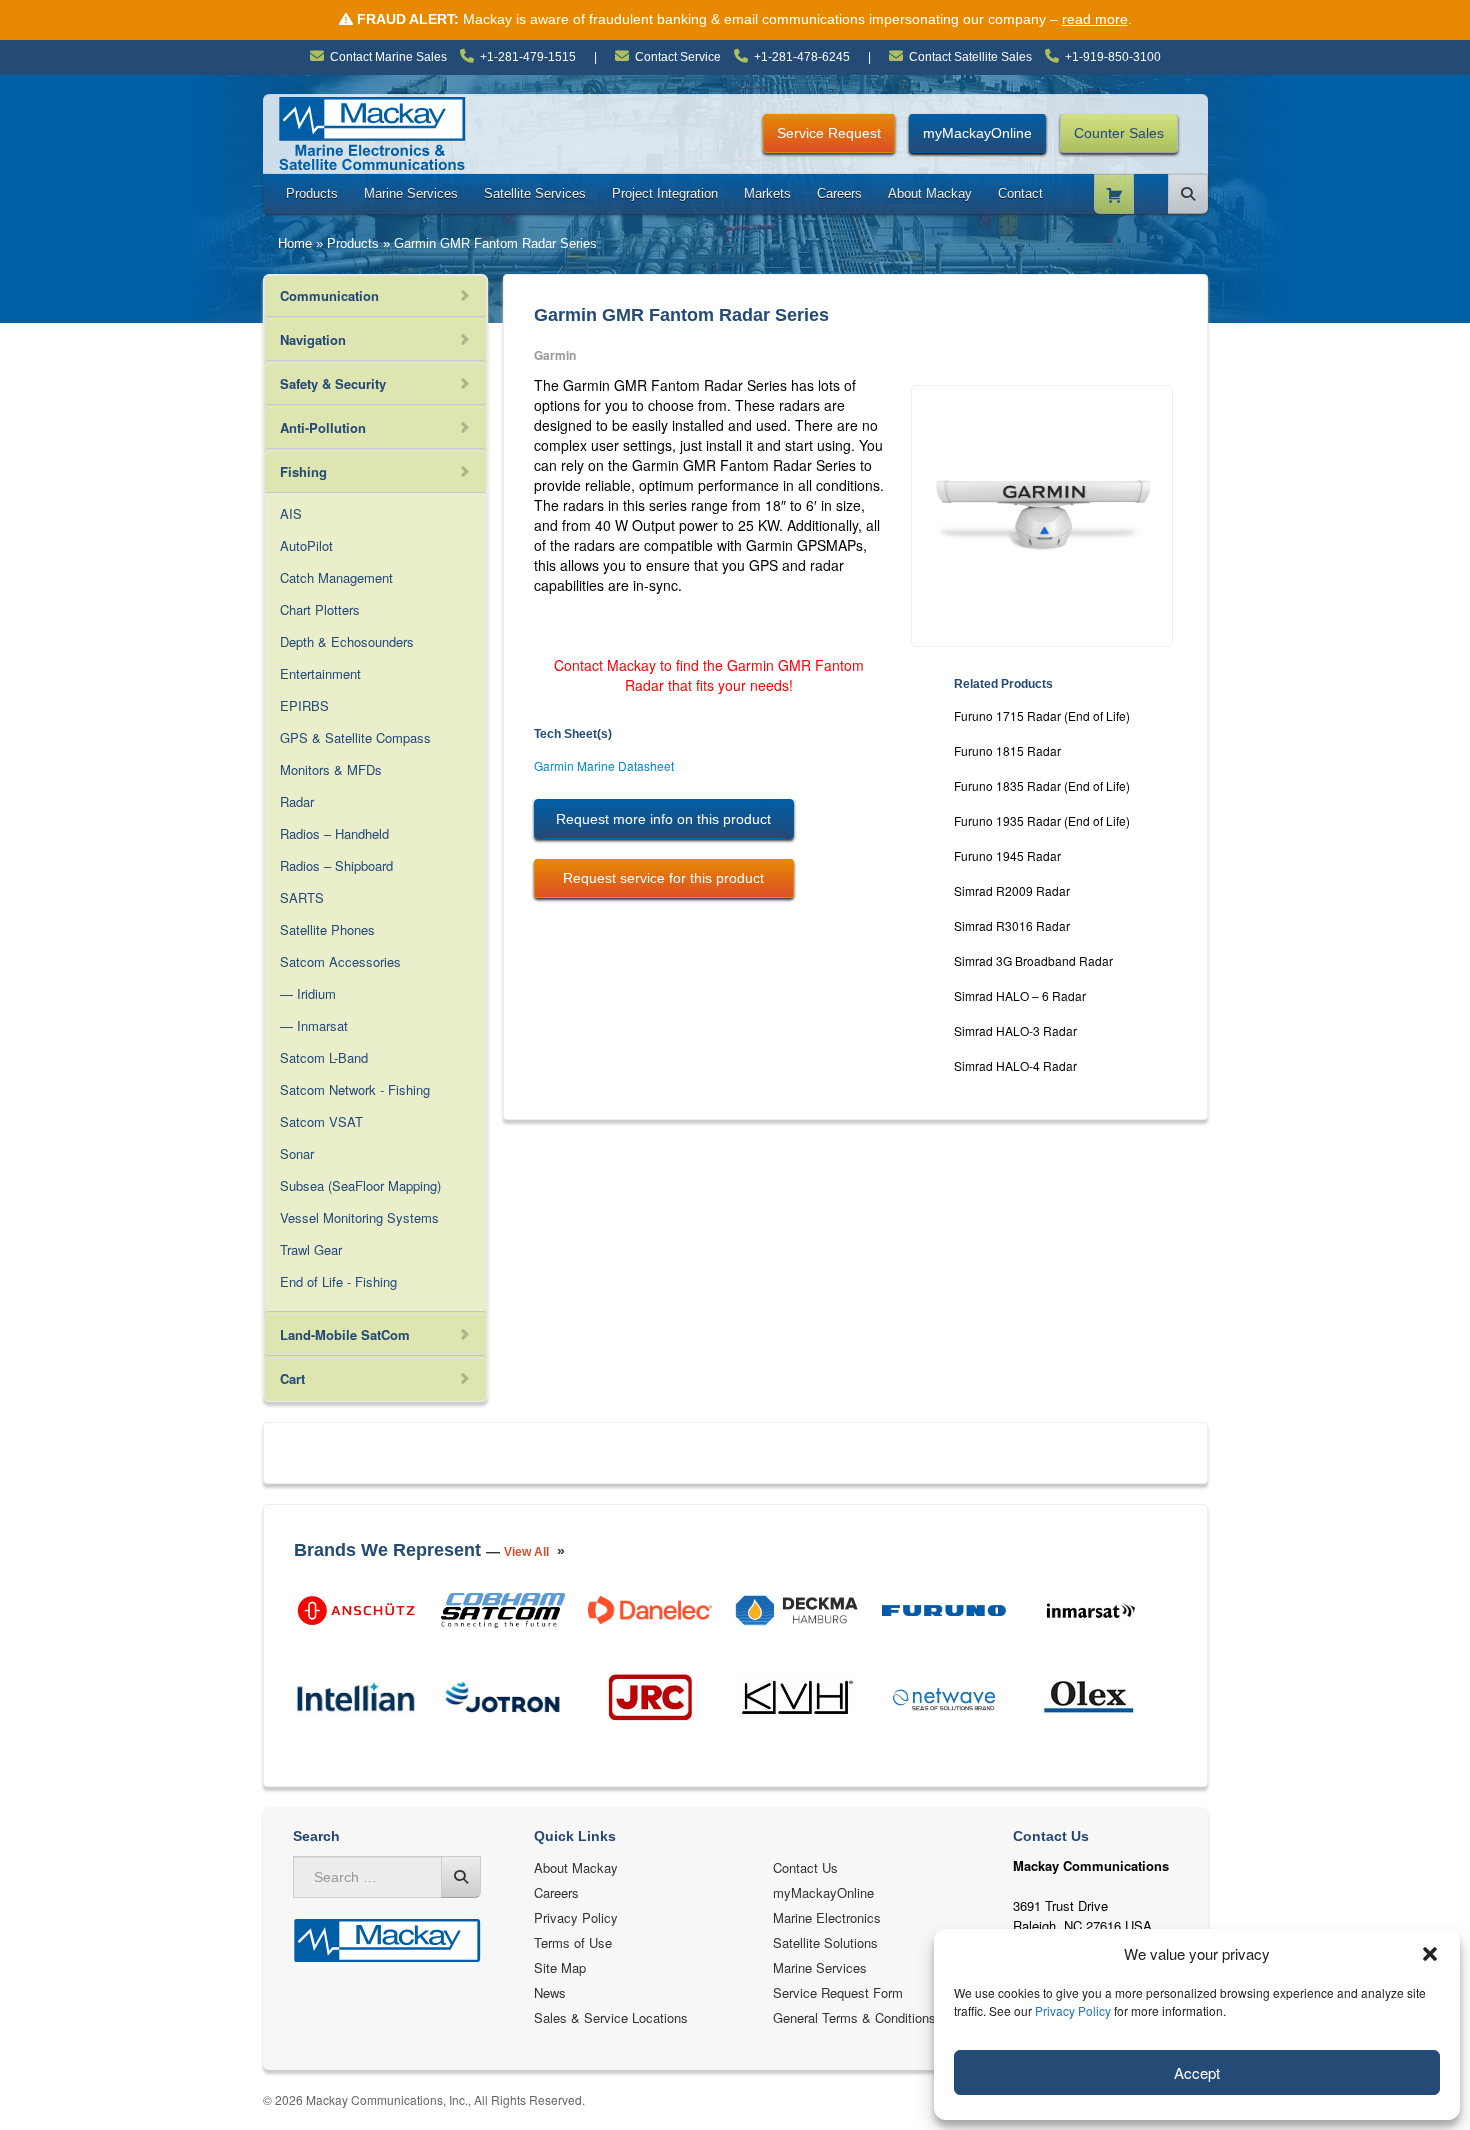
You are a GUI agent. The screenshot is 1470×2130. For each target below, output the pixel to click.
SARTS (302, 897)
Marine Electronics (827, 1917)
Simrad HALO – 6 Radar (1020, 995)
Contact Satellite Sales (970, 57)
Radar (297, 801)
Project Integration (665, 193)
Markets (767, 193)
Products (312, 193)
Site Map (560, 1967)
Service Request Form (838, 1992)
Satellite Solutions (825, 1942)
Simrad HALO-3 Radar (1015, 1030)
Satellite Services (535, 193)
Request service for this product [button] (663, 878)
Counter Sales (1119, 133)
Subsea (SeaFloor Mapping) (360, 1185)
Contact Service (678, 57)
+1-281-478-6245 (802, 57)
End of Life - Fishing (338, 1281)
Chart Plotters (320, 609)
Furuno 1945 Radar (1007, 855)
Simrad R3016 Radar (1012, 925)
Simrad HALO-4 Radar (1015, 1065)
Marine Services (411, 193)
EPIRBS (304, 705)
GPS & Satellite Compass (355, 737)
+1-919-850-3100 (1113, 57)
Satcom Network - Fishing (355, 1089)
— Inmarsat (314, 1025)
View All (526, 1552)
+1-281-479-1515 (528, 57)
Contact (1020, 193)
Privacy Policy (1073, 2010)
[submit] (461, 1877)
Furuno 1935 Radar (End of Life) (1042, 820)
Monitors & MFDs (331, 769)
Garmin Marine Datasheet (604, 765)
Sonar (297, 1153)
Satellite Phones (327, 929)
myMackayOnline (977, 133)
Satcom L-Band (324, 1057)
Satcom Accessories (340, 961)
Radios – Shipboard (336, 865)
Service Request (829, 133)
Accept (1197, 2072)
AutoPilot (306, 545)
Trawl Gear (311, 1249)
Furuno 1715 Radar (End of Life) (1042, 715)
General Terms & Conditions (854, 2017)
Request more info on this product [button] (663, 819)
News (550, 1992)
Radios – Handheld (334, 833)
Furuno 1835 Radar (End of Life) (1042, 785)
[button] (1430, 1954)
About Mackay (930, 193)
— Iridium (308, 993)
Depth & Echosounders (347, 641)
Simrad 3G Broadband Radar (1033, 960)
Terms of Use (573, 1942)
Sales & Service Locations (611, 2017)
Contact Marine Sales (388, 57)
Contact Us (805, 1867)
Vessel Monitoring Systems (359, 1217)
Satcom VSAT (321, 1121)
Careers (839, 193)
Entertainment (320, 673)
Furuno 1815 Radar (1007, 750)
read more (1095, 19)
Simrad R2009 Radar (1012, 890)
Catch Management (336, 577)
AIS (291, 513)
